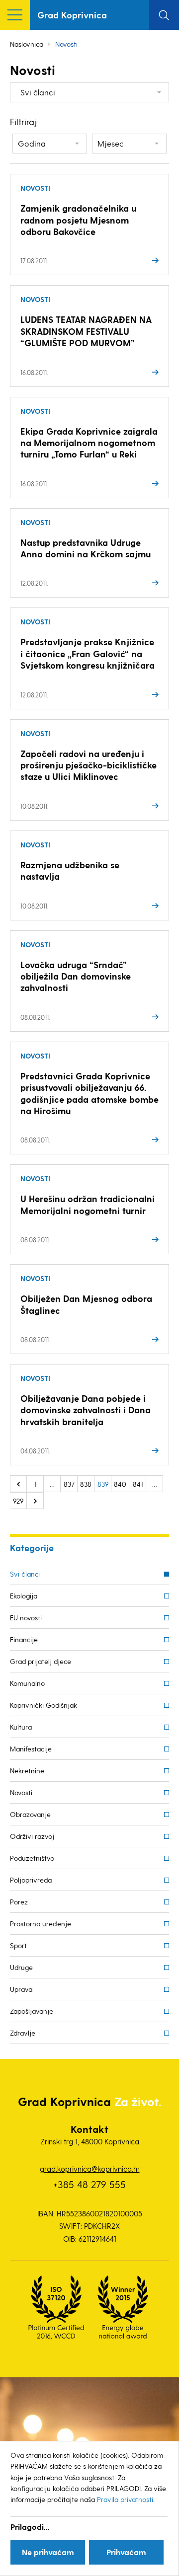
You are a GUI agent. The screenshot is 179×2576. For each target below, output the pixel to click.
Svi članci (25, 1574)
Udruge (21, 1967)
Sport (18, 1945)
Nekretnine (27, 1771)
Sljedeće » (35, 1501)
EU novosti (26, 1618)
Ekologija (24, 1596)
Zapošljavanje (32, 2011)
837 (69, 1484)
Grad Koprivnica (72, 15)
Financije (24, 1639)
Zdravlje (23, 2033)
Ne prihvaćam (48, 2552)
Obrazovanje (30, 1814)
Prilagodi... (30, 2527)
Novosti (21, 1792)
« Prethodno (18, 1484)
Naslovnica (27, 44)
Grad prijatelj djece (41, 1661)
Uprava (21, 1989)
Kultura (21, 1727)
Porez (19, 1902)
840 (120, 1484)
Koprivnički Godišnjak (44, 1705)
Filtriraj (23, 121)
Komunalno (27, 1683)
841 (138, 1484)
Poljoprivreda (31, 1880)
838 (86, 1484)
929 (18, 1501)
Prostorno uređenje (41, 1924)
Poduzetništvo (32, 1858)
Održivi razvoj (32, 1836)
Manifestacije (31, 1749)
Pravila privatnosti (125, 2499)
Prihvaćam (126, 2552)
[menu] (15, 15)
